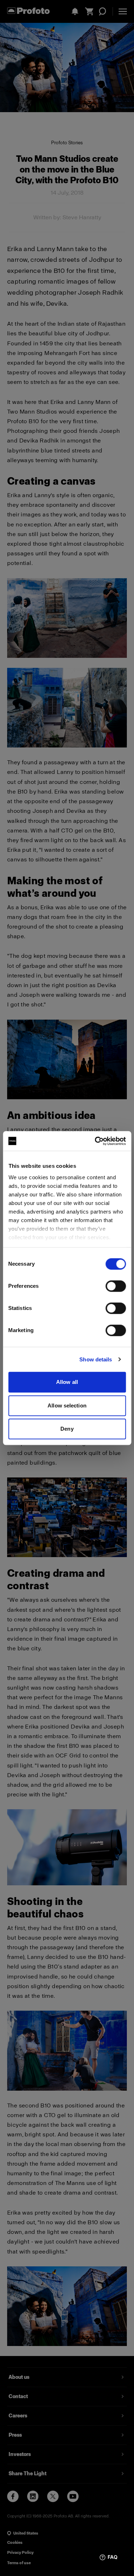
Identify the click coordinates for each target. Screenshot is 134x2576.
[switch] (116, 1286)
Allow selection (67, 1405)
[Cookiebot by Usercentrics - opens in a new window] (95, 1141)
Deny (67, 1429)
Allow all (67, 1382)
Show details (96, 1359)
